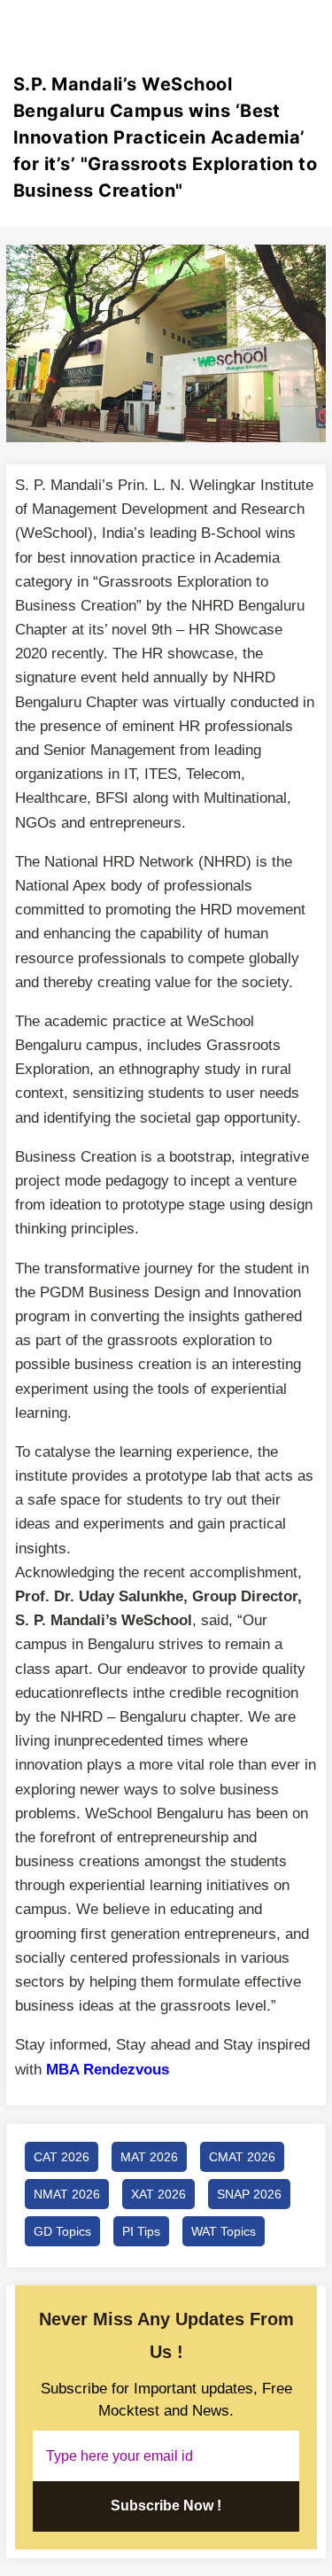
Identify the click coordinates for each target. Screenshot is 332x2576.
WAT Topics (224, 2231)
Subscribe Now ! (166, 2506)
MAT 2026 (149, 2157)
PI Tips (141, 2231)
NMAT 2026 (67, 2194)
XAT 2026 (158, 2194)
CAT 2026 (62, 2157)
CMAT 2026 (242, 2157)
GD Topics (62, 2231)
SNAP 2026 (249, 2194)
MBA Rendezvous (108, 2070)
